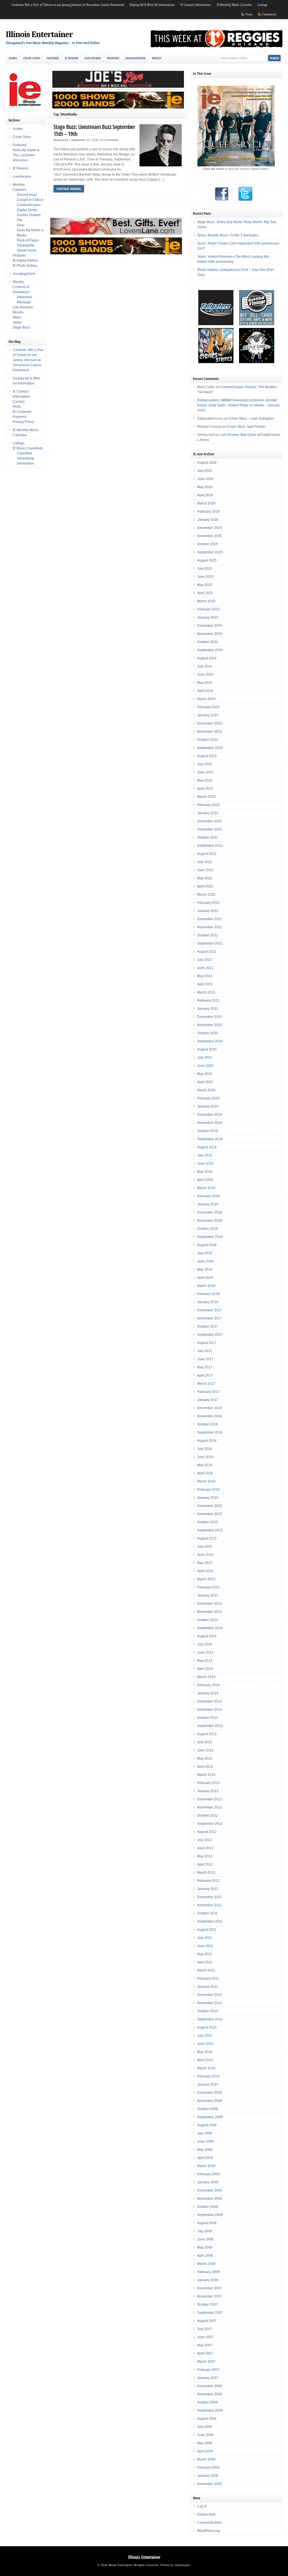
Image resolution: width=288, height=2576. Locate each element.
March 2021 (206, 992)
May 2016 (205, 1465)
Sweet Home (27, 250)
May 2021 (205, 976)
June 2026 (205, 479)
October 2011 (207, 1913)
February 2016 (208, 1490)
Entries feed (206, 2514)
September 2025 (210, 552)
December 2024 (210, 626)
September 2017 (210, 1335)
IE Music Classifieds (28, 448)
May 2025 (205, 585)
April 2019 (205, 1180)
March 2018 (206, 1286)
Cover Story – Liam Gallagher (251, 418)
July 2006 (205, 2427)
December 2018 (210, 1212)
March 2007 (206, 2362)
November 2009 (210, 2101)
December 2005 (210, 2484)
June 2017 (205, 1359)
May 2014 (205, 1661)
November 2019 (210, 1123)
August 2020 (207, 1049)
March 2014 (206, 1677)
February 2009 (208, 2174)
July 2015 (205, 1547)
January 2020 (208, 1106)
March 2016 (206, 1481)
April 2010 (205, 2060)
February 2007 (208, 2370)
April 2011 (205, 1962)
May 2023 (205, 780)
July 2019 (205, 1155)
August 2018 (207, 1245)
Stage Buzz (21, 327)
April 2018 (205, 1278)
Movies (18, 312)
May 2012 (205, 1856)
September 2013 (210, 1726)
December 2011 (209, 1897)
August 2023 (207, 756)
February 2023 (208, 805)
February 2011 (208, 1979)
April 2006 (205, 2451)
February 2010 (208, 2076)
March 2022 (206, 895)
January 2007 (208, 2378)
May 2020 (205, 1074)
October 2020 (208, 1033)
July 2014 (205, 1644)
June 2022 (205, 870)
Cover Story (32, 58)
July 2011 (204, 1938)
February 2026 (208, 511)
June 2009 (205, 2142)
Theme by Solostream (175, 2565)
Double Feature (29, 215)
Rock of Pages (28, 240)
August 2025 (207, 560)
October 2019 (208, 1131)
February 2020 (208, 1098)
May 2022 (205, 878)
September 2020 (210, 1041)
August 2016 (207, 1441)
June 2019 (205, 1163)
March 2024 (206, 699)
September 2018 (210, 1237)
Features (19, 255)
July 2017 (205, 1351)
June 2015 (205, 1555)
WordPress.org (209, 2531)
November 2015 (210, 1514)
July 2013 (205, 1742)
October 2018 (208, 1229)
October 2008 (208, 2207)
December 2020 (210, 1017)
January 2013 (208, 1791)
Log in (202, 2506)
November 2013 (210, 1710)
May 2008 (205, 2247)
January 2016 (208, 1498)
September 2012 (210, 1824)
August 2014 (207, 1636)
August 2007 (207, 2321)
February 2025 (208, 609)
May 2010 (205, 2052)
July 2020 (205, 1058)
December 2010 (210, 1995)
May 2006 (205, 2443)
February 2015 (208, 1587)
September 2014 (210, 1628)
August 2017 (207, 1343)
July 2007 (205, 2329)
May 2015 (205, 1563)
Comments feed (209, 2523)
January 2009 (208, 2182)
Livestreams (93, 58)
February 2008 (208, 2272)
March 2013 (206, 1775)
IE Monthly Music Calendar (234, 5)
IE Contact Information (196, 5)
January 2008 (208, 2280)
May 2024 (205, 683)
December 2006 (210, 2386)
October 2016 (208, 1424)
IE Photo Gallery (25, 266)
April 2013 (205, 1767)
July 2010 (205, 2036)
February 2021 (208, 1000)
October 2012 (208, 1816)
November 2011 (209, 1905)
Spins (17, 322)
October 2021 (208, 935)
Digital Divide (27, 210)
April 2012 (205, 1864)
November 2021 (210, 927)
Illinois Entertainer (39, 34)
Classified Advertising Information (25, 458)
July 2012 (205, 1840)
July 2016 (205, 1449)
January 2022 (208, 911)
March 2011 (206, 1970)
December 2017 (210, 1310)
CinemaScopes (29, 205)
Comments (269, 14)
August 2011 (207, 1930)
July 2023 (205, 764)
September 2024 (210, 650)
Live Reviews (23, 307)
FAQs (17, 407)
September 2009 (210, 2117)
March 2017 (206, 1384)
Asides (13, 58)
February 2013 (208, 1783)
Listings (262, 5)
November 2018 (210, 1221)
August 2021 (207, 952)
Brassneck (61, 140)
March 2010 (206, 2068)
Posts (249, 14)
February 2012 (208, 1881)
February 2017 (208, 1392)
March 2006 (206, 2459)
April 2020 (205, 1082)
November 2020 (210, 1025)
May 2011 (205, 1954)
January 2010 (208, 2084)
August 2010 (207, 2027)
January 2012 (208, 1889)
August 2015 (207, 1538)
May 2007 (205, 2345)
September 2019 (210, 1139)
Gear (21, 225)
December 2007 (210, 2288)
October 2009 (208, 2109)
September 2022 (210, 846)
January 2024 (208, 715)
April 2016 (205, 1473)
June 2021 (205, 968)
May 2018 (205, 1269)
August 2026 (207, 463)
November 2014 (210, 1612)
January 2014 (208, 1693)
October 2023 (208, 740)
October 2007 (208, 2305)
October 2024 (208, 642)
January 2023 (208, 813)
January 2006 (208, 2476)
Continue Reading (69, 189)
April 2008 (205, 2256)
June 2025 (205, 577)
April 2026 (205, 495)
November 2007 (210, 2296)
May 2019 (205, 1172)
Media (22, 235)
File (20, 220)
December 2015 (210, 1506)
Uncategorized (136, 58)
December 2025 (210, 528)
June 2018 (205, 1261)
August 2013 (207, 1734)
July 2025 (205, 569)
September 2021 (210, 943)
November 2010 (210, 2003)
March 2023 (206, 797)
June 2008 (205, 2239)
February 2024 (208, 707)
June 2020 (205, 1066)
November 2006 (210, 2394)
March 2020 (206, 1090)
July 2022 (205, 862)
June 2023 (205, 772)
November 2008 (210, 2199)
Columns (20, 190)
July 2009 (205, 2133)
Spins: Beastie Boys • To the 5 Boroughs (228, 235)
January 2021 (208, 1009)
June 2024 (205, 674)
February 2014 (208, 1685)
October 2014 (208, 1620)
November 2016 (210, 1416)
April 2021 (205, 984)
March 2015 (206, 1579)
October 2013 (208, 1718)
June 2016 (205, 1457)
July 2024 (205, 666)
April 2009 (205, 2158)
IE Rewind (72, 58)
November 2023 (210, 732)
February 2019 (208, 1196)
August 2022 (207, 854)
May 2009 (205, 2150)
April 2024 (205, 691)
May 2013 (205, 1758)
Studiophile (26, 245)
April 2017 (205, 1375)
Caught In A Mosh (30, 200)
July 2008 (205, 2231)
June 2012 (205, 1848)
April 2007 (205, 2353)
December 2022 (210, 821)
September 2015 (210, 1530)
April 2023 (205, 789)
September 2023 (210, 748)
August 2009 (207, 2125)
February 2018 (208, 1294)
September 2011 (210, 1921)
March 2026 (206, 503)
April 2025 (205, 593)
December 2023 (210, 723)
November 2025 (210, 536)
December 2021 (210, 919)
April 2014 (205, 1669)
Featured (53, 58)
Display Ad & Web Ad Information (152, 5)
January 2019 (208, 1204)
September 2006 (210, 2410)
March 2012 (206, 1873)
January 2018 (208, 1302)
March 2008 (206, 2264)
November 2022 (210, 829)
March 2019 (206, 1188)
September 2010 (210, 2019)
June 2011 (205, 1946)
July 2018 (205, 1253)
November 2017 (210, 1318)
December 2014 (210, 1604)
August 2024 (207, 658)
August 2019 (207, 1147)
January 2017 (208, 1400)
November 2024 (210, 634)
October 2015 (208, 1522)
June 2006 (205, 2435)
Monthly (113, 58)
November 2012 (210, 1807)
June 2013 (205, 1750)
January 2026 (208, 520)
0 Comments (110, 140)
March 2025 (206, 601)
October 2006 (208, 2402)
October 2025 (208, 544)
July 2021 (205, 960)
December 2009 (210, 2093)
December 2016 (210, 1408)
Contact (19, 402)
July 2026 (205, 471)
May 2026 (205, 487)
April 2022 (205, 886)
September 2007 (210, 2313)
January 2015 (208, 1595)
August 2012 (207, 1832)
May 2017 (205, 1367)
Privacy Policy (23, 422)
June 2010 (205, 2044)
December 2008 (210, 2190)
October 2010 (208, 2011)
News (17, 317)
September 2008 (210, 2215)
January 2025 (208, 617)
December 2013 (210, 1701)
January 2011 (208, 1987)
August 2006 (207, 2419)
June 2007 (205, 2337)
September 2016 (210, 1432)
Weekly (157, 58)
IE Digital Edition (25, 261)
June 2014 (205, 1653)
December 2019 (210, 1115)
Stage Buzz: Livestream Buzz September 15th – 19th (94, 130)
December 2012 (210, 1799)
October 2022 (208, 837)
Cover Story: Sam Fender (246, 427)
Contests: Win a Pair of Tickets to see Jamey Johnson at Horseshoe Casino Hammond (68, 5)
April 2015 (205, 1571)
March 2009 (206, 2166)
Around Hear (27, 195)
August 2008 (207, 2223)
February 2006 (208, 2468)
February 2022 (208, 903)
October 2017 (208, 1327)
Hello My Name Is (26, 150)
